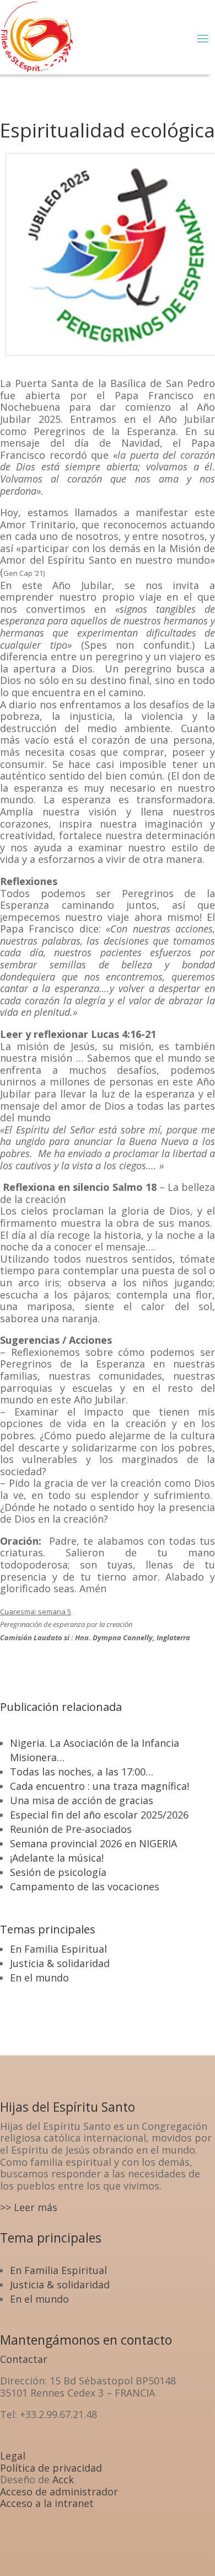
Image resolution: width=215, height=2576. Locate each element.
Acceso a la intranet (47, 2503)
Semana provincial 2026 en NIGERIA (93, 1843)
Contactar (24, 2359)
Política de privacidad (51, 2468)
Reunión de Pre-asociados (71, 1829)
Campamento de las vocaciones (85, 1886)
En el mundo (39, 1978)
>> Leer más (29, 2207)
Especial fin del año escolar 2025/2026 (99, 1815)
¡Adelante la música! (57, 1858)
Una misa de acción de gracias (82, 1800)
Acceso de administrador (59, 2492)
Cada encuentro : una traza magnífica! (100, 1786)
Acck (63, 2479)
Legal (13, 2456)
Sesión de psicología (58, 1872)
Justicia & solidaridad (60, 1963)
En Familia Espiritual (58, 1949)
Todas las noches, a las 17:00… (82, 1772)
